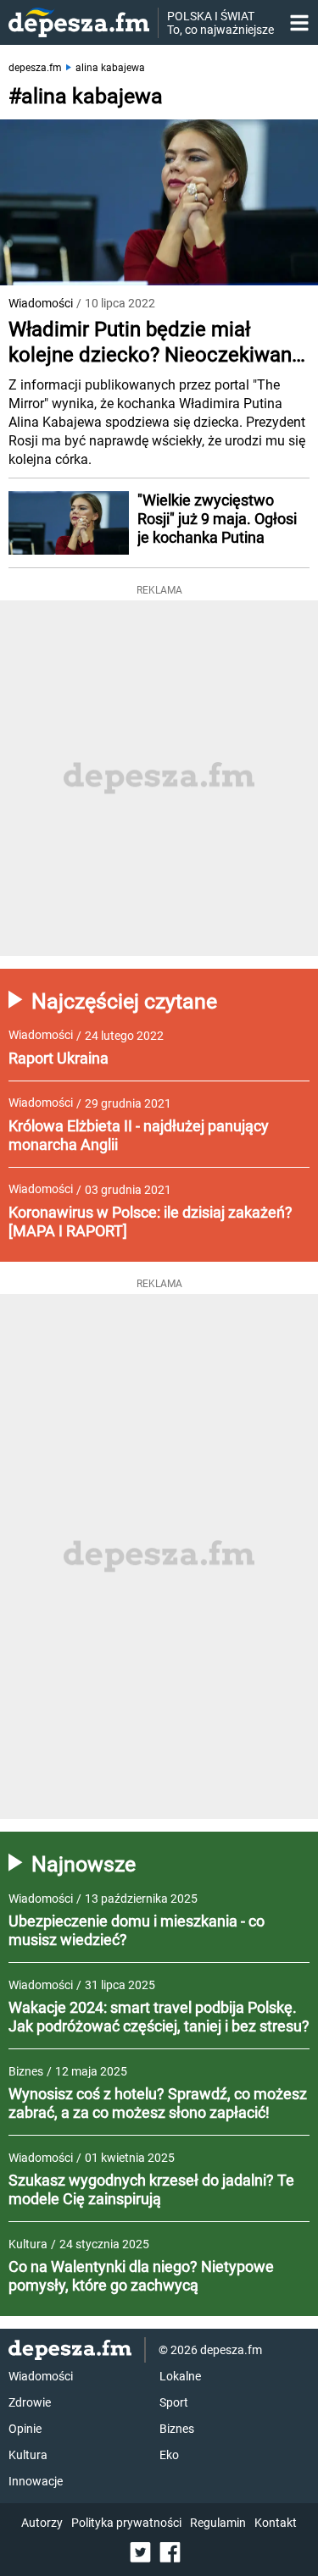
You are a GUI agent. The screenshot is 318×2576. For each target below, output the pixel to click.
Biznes (177, 2429)
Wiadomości (41, 303)
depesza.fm (35, 68)
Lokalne (180, 2376)
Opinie (25, 2429)
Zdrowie (30, 2402)
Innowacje (36, 2481)
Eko (169, 2455)
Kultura (28, 2455)
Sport (174, 2402)
